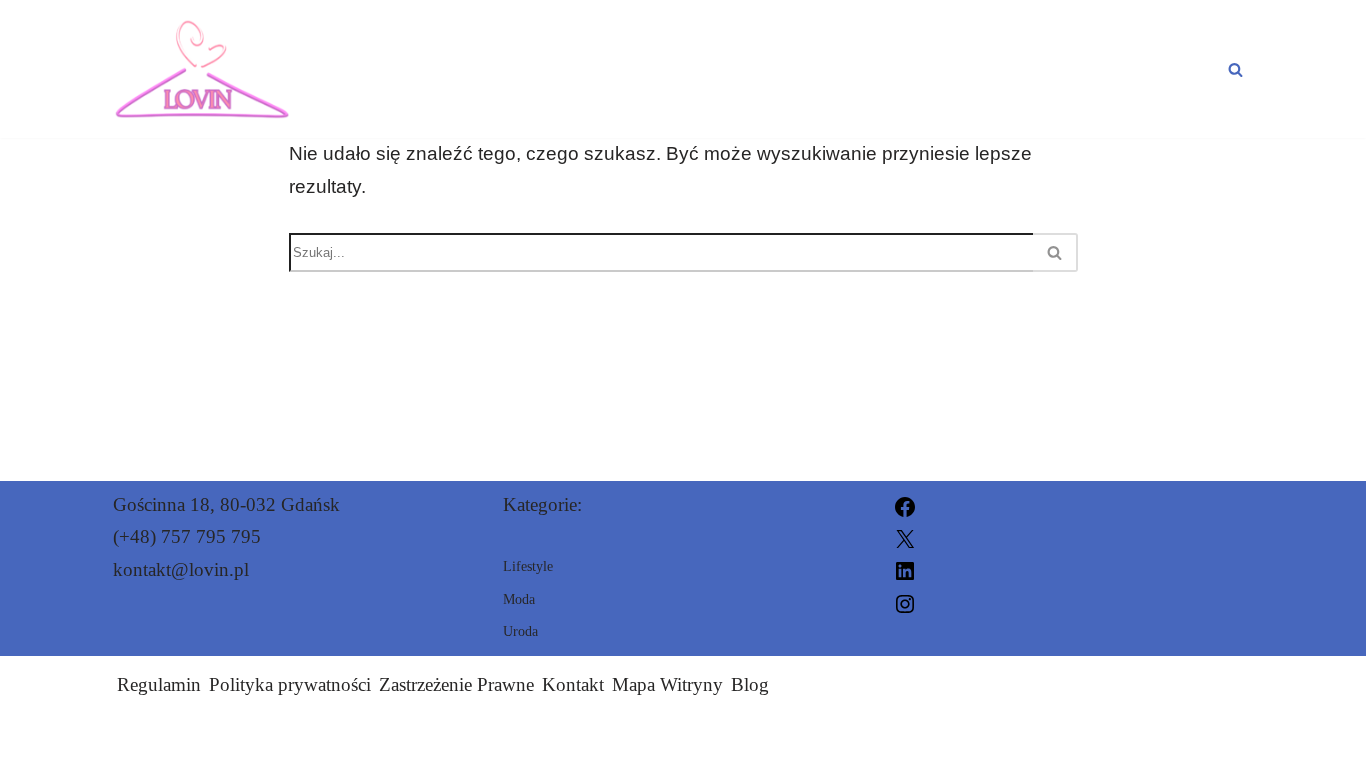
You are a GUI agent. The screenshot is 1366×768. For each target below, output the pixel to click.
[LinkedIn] (905, 569)
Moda (895, 69)
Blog (750, 684)
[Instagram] (905, 601)
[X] (905, 536)
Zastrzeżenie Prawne (456, 684)
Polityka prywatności (290, 684)
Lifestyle (1158, 69)
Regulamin (159, 684)
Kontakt (573, 684)
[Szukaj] (1235, 69)
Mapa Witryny (667, 684)
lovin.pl (913, 740)
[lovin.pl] (202, 69)
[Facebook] (905, 504)
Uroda (1015, 69)
